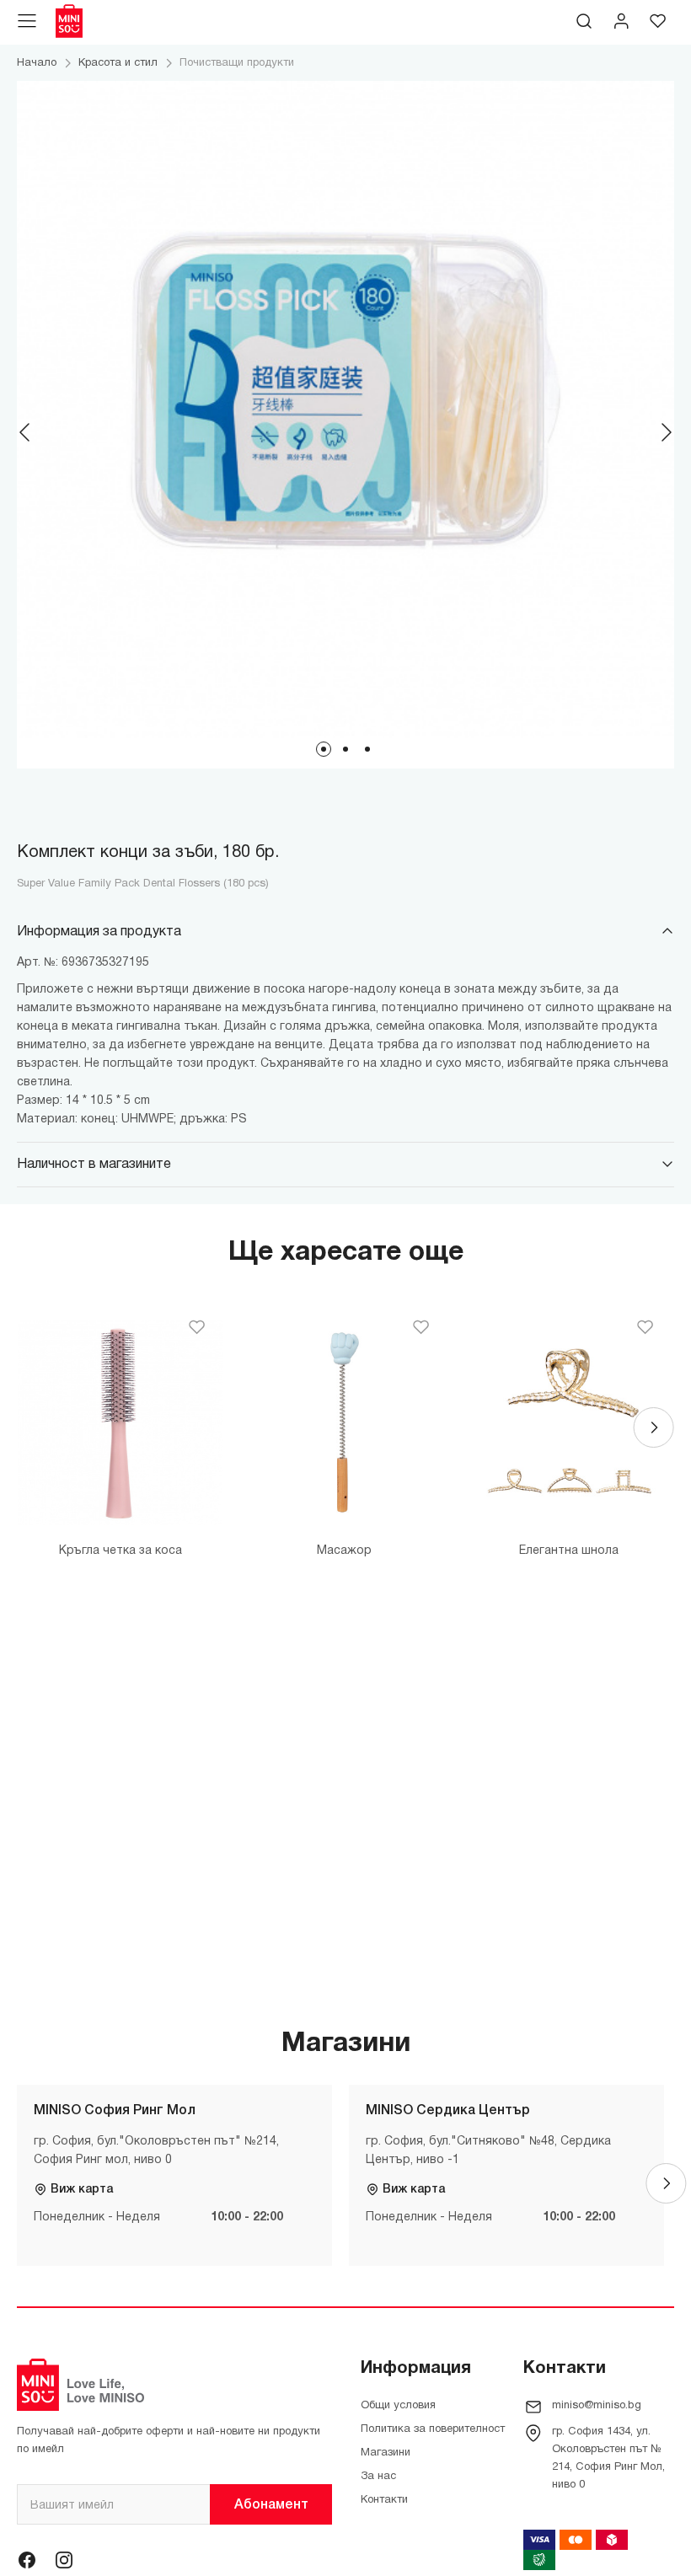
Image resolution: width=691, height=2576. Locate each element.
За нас (378, 2477)
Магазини (386, 2453)
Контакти (384, 2500)
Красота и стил (118, 63)
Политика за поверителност (433, 2429)
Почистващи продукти (237, 63)
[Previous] (25, 432)
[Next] (666, 432)
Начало (37, 63)
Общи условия (398, 2406)
